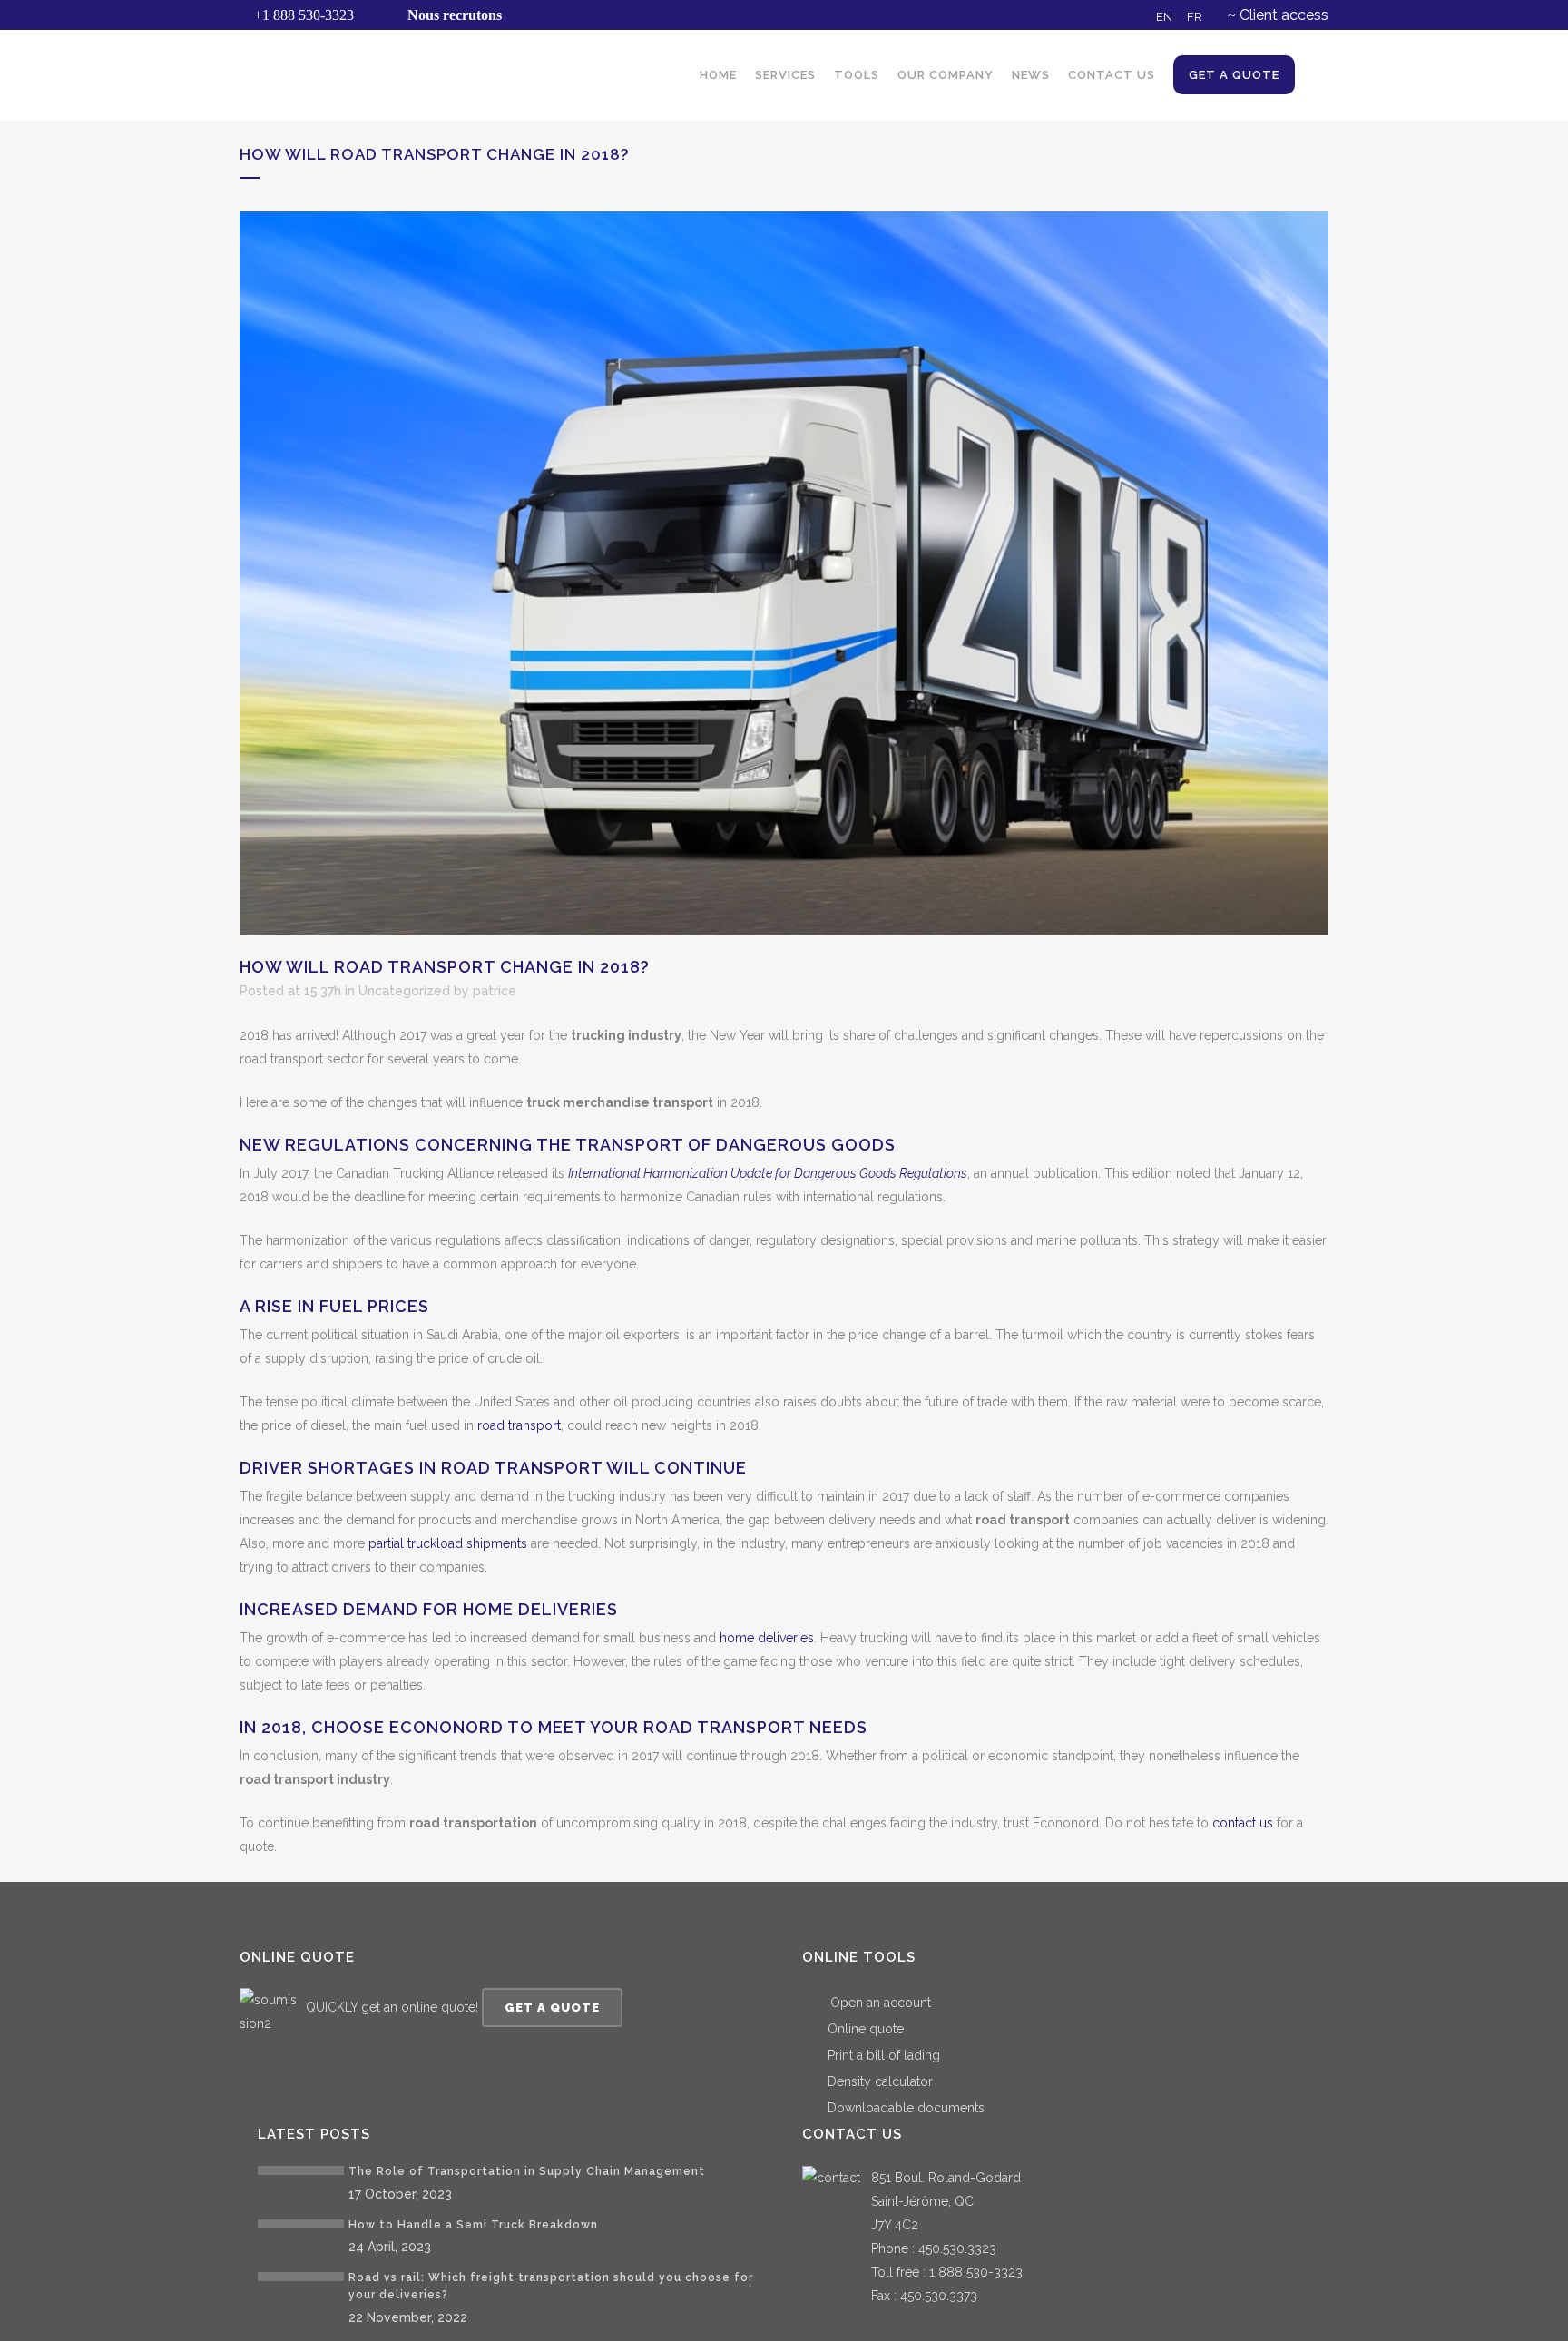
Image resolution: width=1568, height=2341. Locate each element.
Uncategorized (404, 991)
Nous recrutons (455, 15)
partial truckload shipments (448, 1543)
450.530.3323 (957, 2248)
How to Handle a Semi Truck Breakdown (473, 2225)
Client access (1284, 15)
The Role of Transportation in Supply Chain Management (527, 2171)
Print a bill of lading (884, 2055)
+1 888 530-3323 (304, 15)
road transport (519, 1425)
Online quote (866, 2029)
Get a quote (552, 2008)
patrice (495, 991)
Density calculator (880, 2081)
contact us (1243, 1823)
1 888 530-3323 (976, 2272)
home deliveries (767, 1638)
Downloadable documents (906, 2108)
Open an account (881, 2003)
